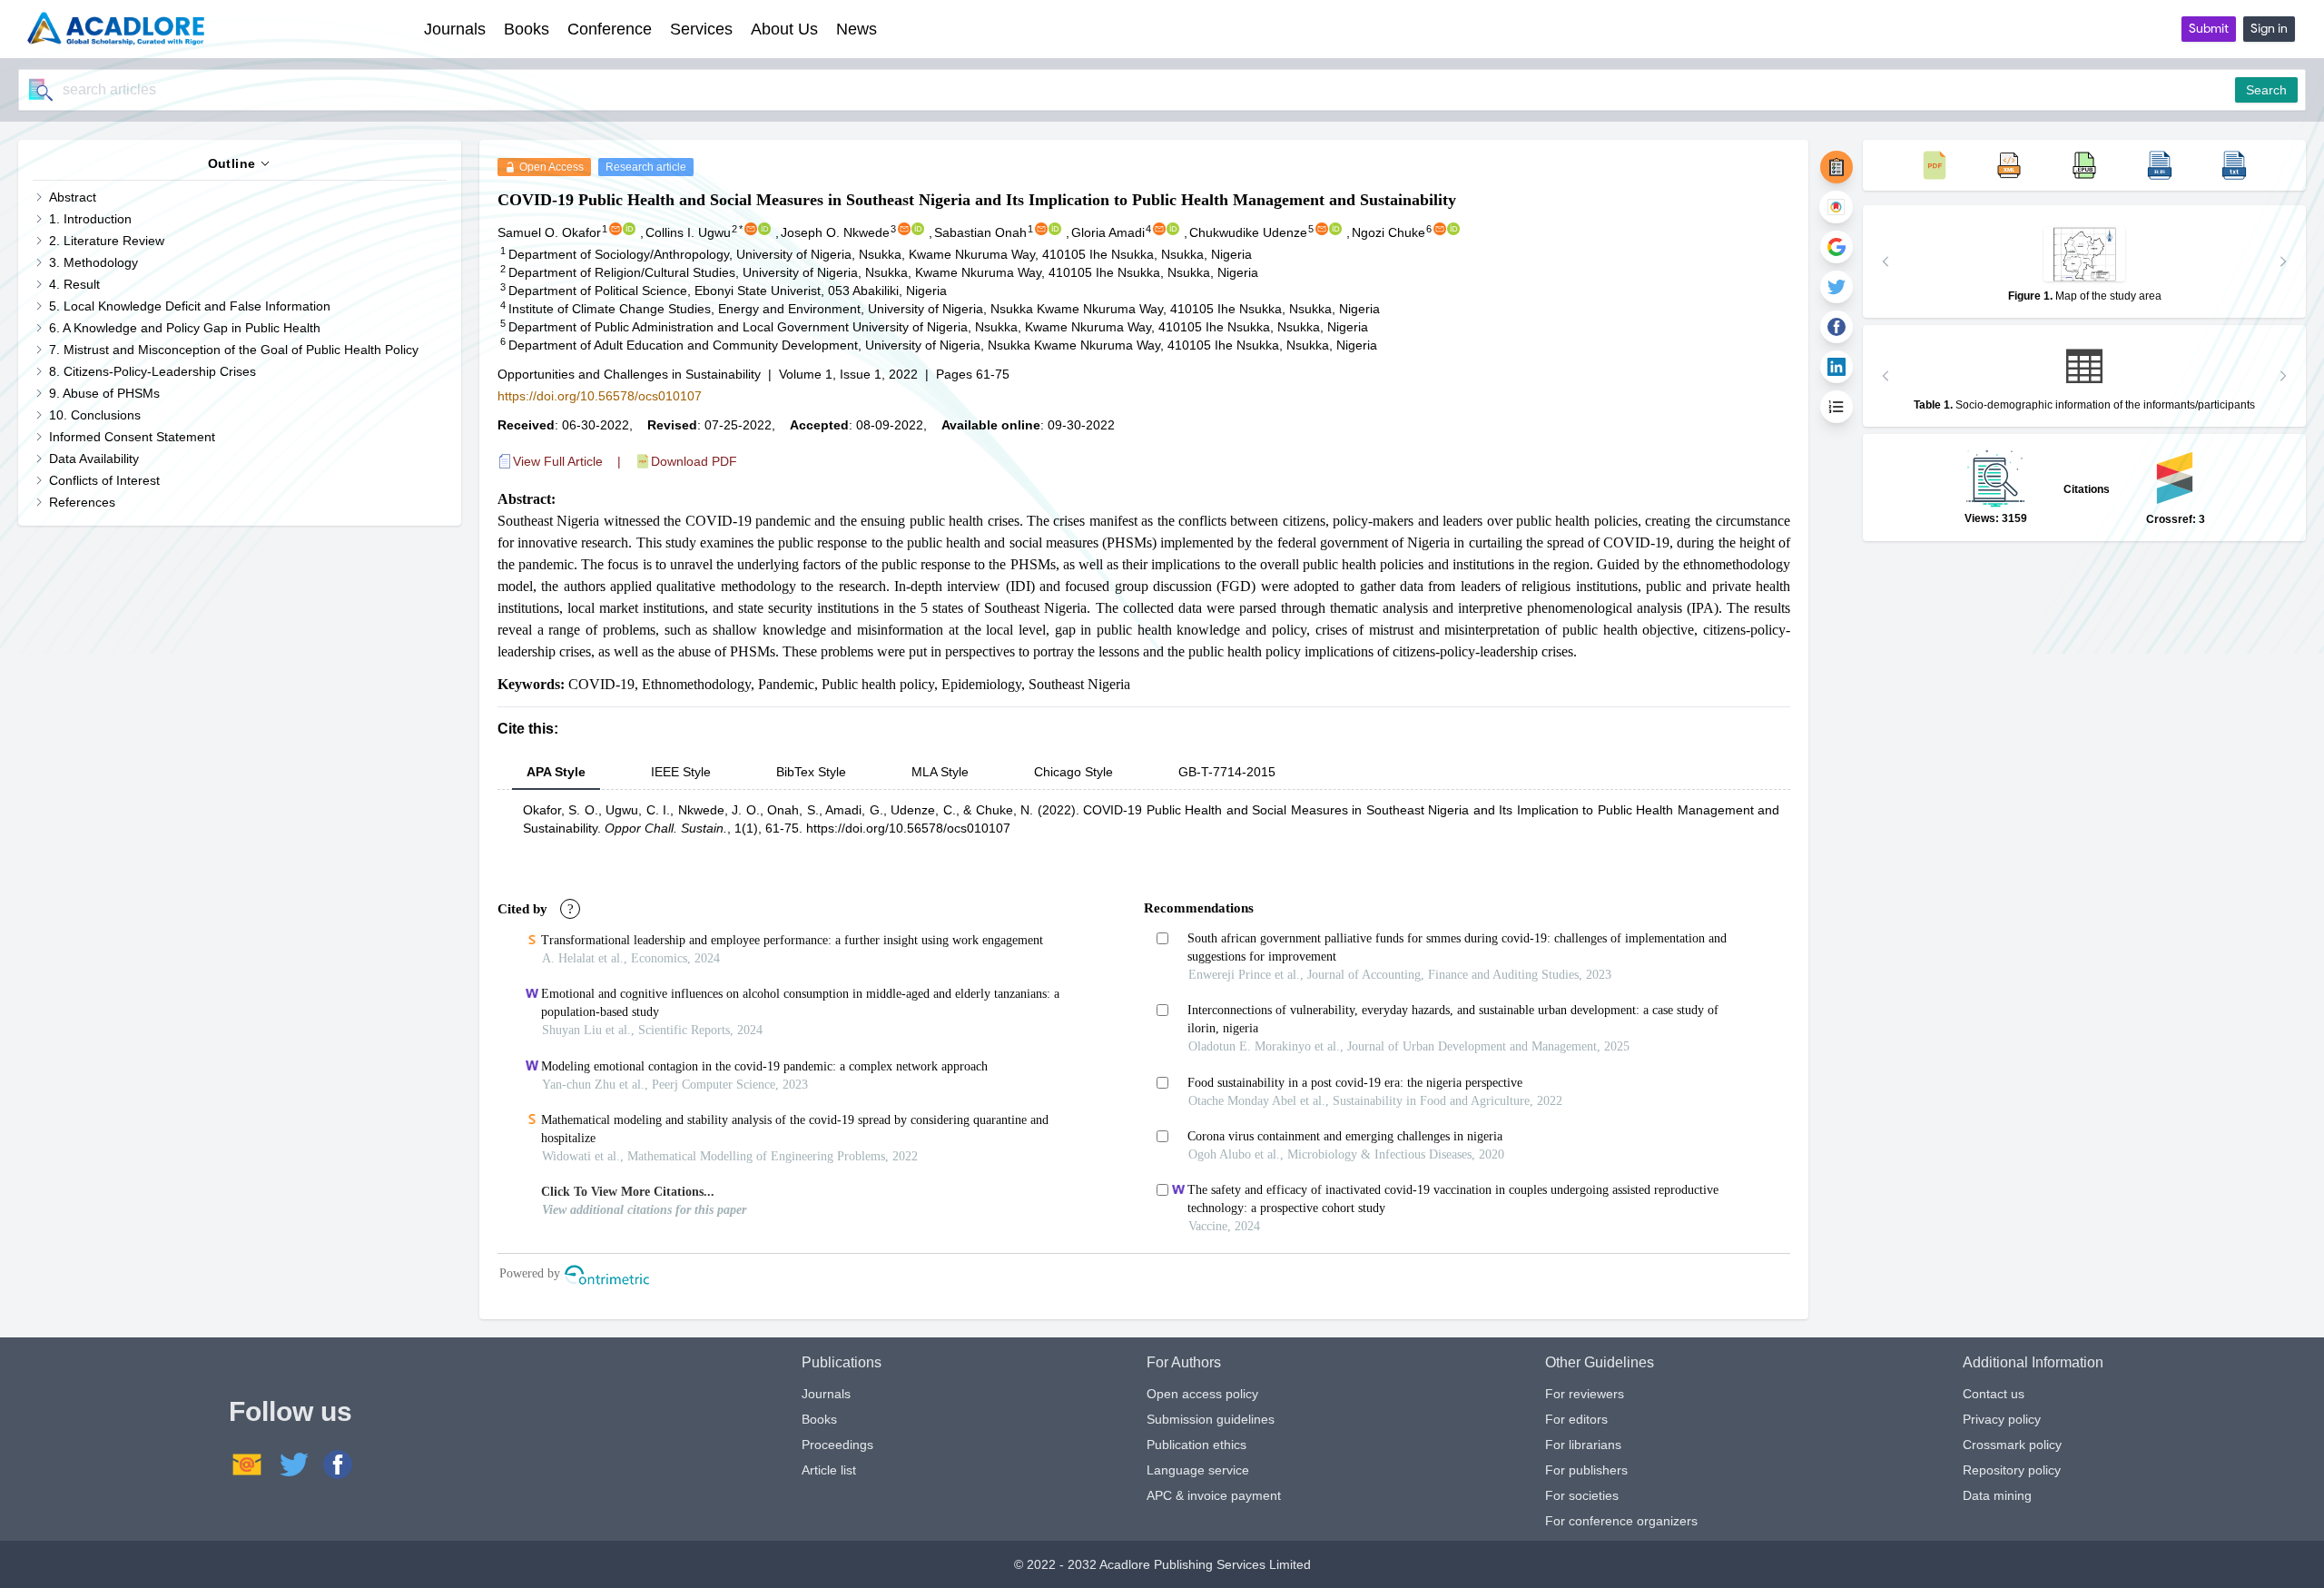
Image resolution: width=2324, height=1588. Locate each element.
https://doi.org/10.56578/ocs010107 (600, 396)
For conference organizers (1621, 1521)
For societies (1582, 1495)
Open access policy (1202, 1394)
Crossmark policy (2012, 1445)
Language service (1198, 1470)
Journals (826, 1394)
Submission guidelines (1211, 1419)
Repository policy (2012, 1470)
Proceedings (837, 1445)
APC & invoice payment (1214, 1495)
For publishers (1586, 1470)
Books (819, 1419)
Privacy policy (2002, 1419)
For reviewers (1585, 1394)
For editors (1576, 1419)
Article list (829, 1470)
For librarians (1583, 1445)
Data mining (1997, 1495)
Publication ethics (1196, 1445)
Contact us (1994, 1394)
